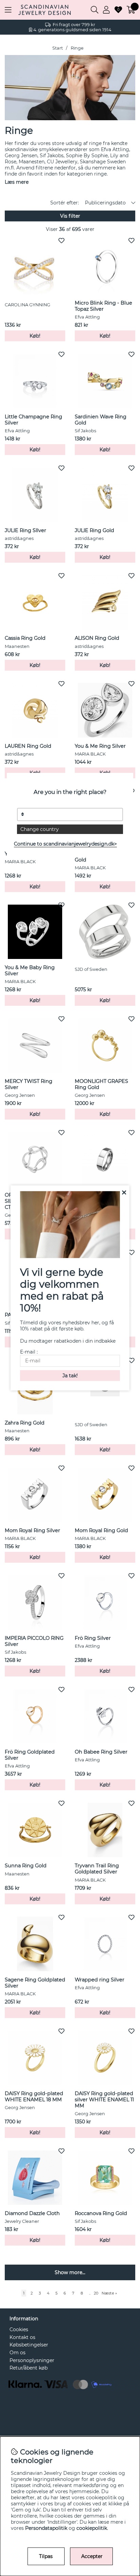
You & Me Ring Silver (100, 746)
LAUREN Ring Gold (28, 746)
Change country (40, 829)
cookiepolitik (92, 2528)
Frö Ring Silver (93, 1638)
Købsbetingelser (29, 2345)
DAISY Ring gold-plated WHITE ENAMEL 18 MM (34, 2097)
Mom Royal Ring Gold (101, 1530)
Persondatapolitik (46, 2528)
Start (58, 48)
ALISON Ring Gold (97, 638)
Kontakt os (22, 2337)
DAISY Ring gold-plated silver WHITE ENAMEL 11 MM (104, 2100)
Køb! (35, 336)
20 (96, 2293)
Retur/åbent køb (29, 2368)
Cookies (19, 2329)
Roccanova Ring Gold (101, 2213)
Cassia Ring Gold (25, 638)
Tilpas (46, 2556)
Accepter (92, 2556)
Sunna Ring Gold (26, 1866)
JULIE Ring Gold (94, 530)
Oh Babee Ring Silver (101, 1752)
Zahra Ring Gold (25, 1423)
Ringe (77, 48)
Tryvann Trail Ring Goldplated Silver (97, 1869)
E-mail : (29, 1352)
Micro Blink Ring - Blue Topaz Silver (103, 306)
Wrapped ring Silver (100, 1980)
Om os (17, 2353)
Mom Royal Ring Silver (32, 1530)
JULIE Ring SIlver (25, 530)
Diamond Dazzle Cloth (32, 2213)
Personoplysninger (32, 2360)
